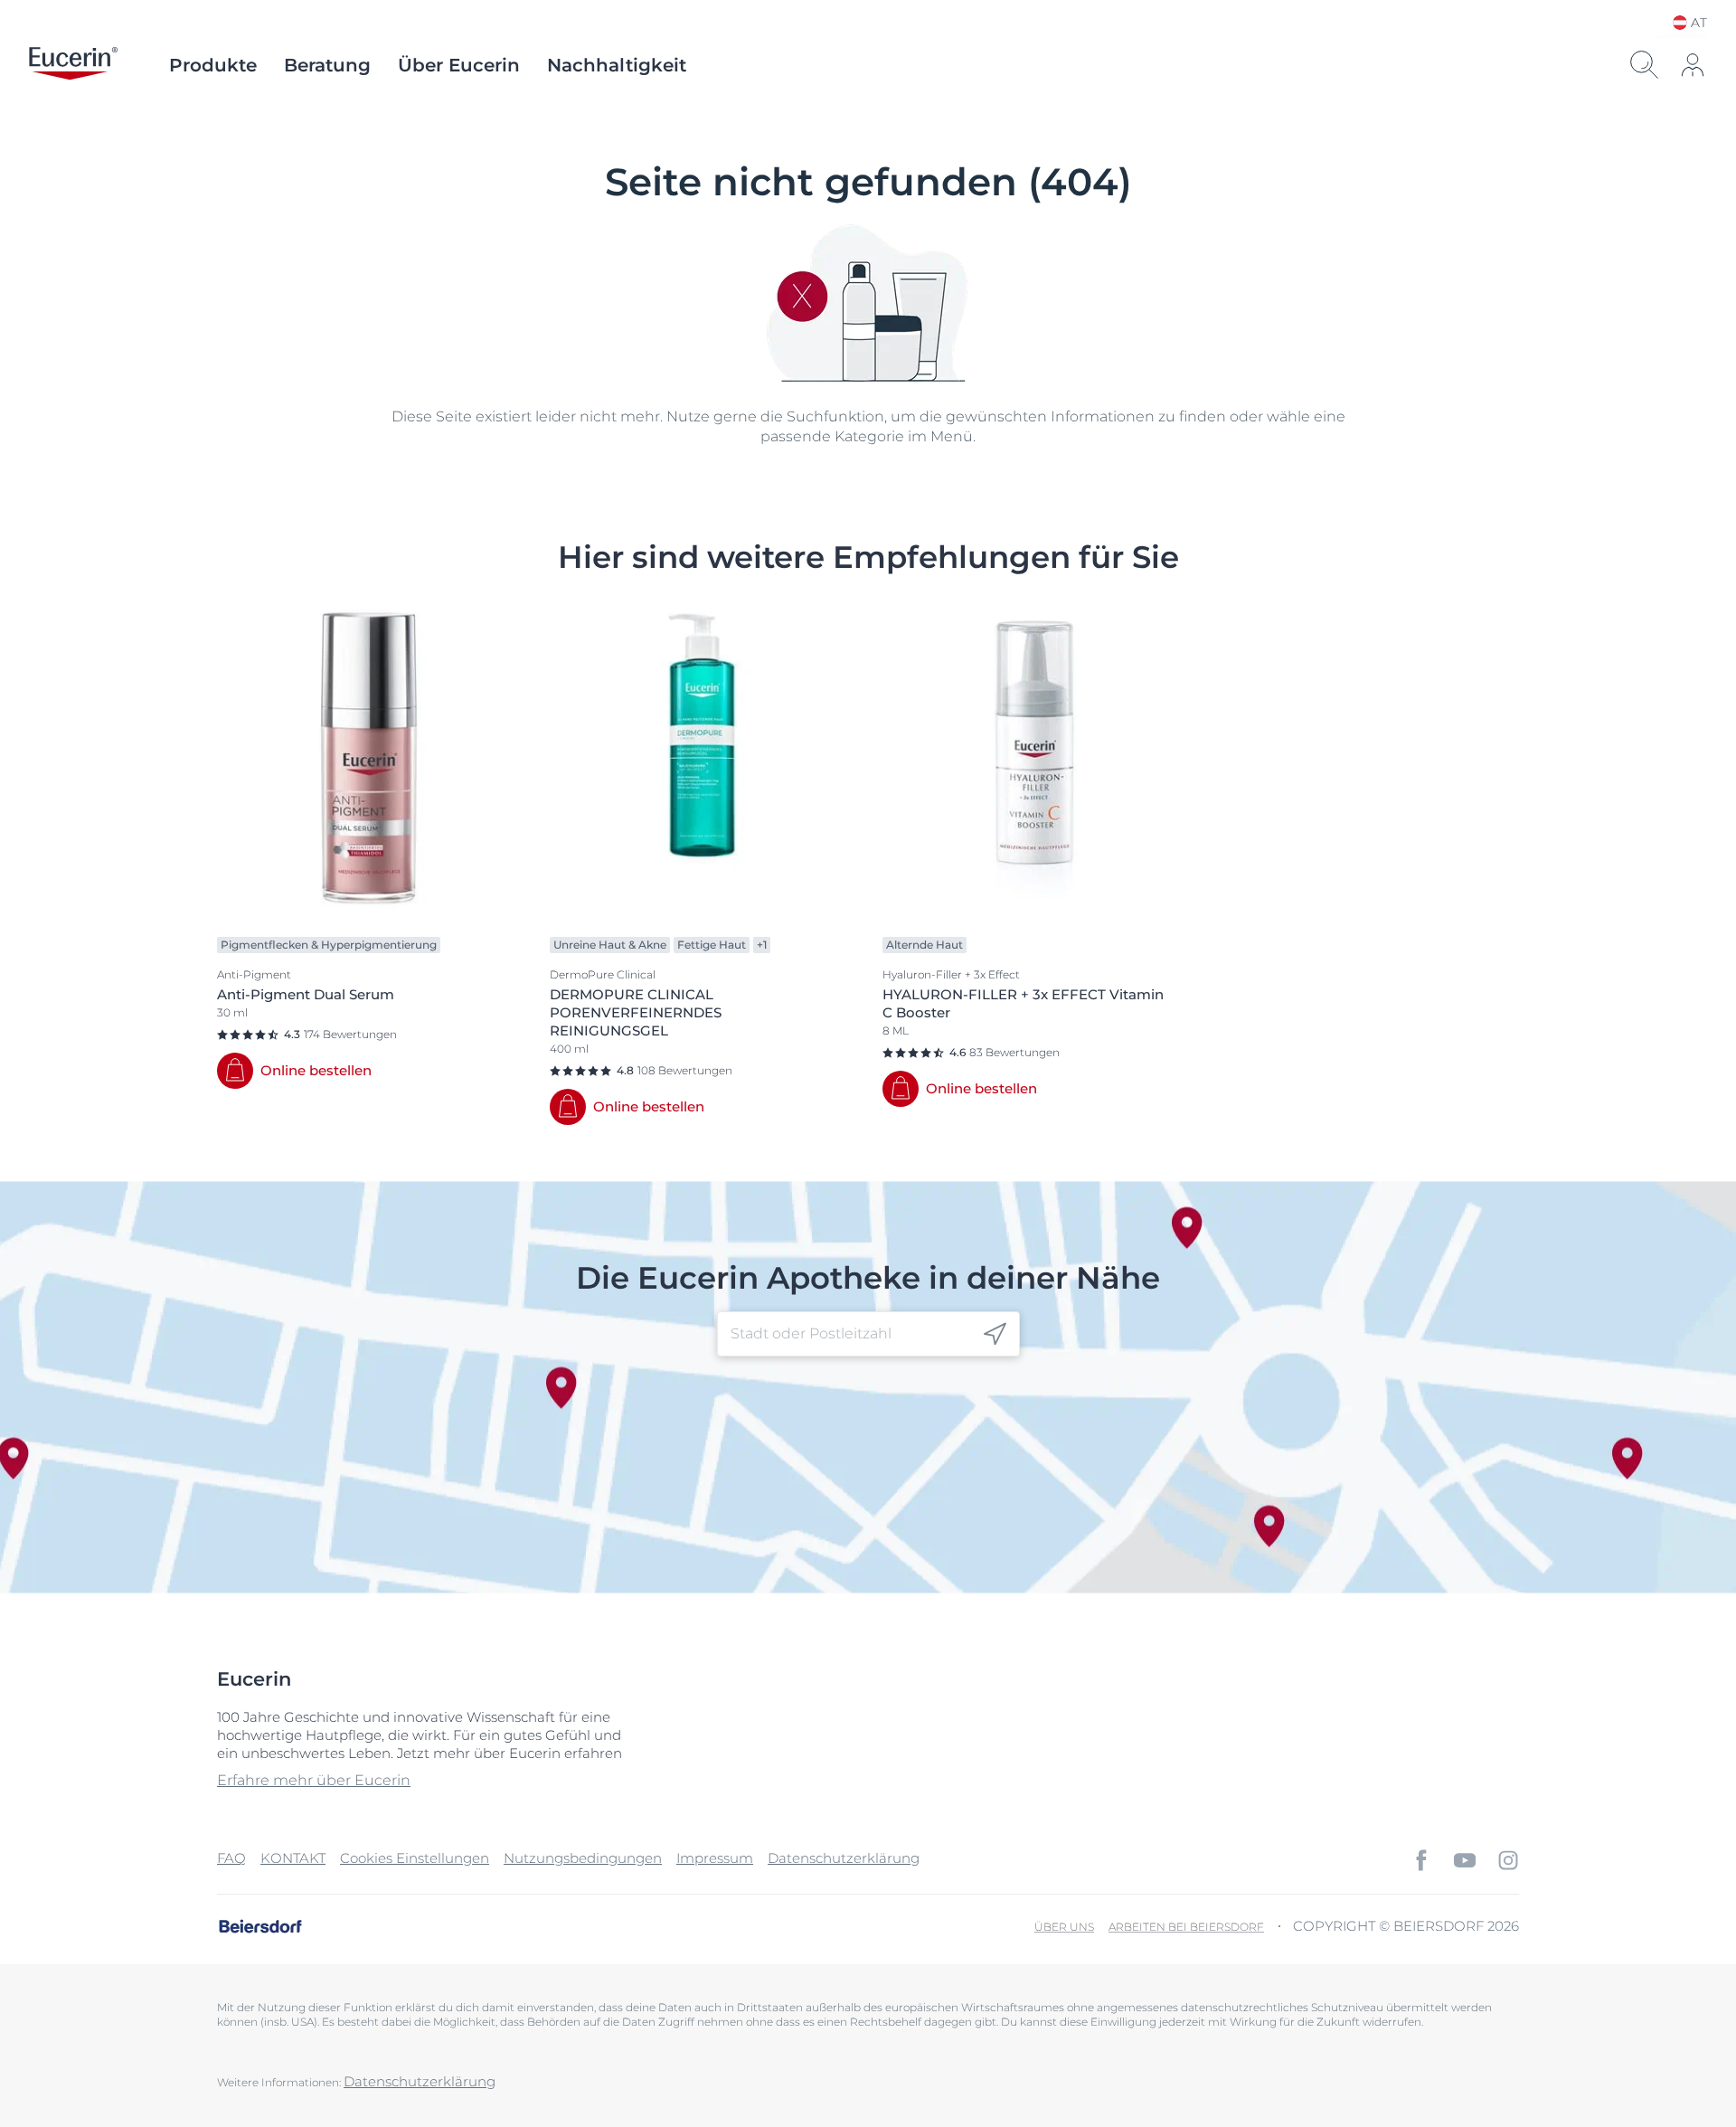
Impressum (715, 1858)
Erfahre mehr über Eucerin (314, 1780)
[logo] (73, 65)
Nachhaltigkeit (617, 65)
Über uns (1064, 1927)
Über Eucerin (459, 65)
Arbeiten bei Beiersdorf (1186, 1927)
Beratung (327, 65)
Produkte (213, 65)
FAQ (231, 1858)
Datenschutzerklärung (844, 1858)
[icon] (995, 1334)
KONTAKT (293, 1858)
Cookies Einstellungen (415, 1858)
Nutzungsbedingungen (583, 1858)
